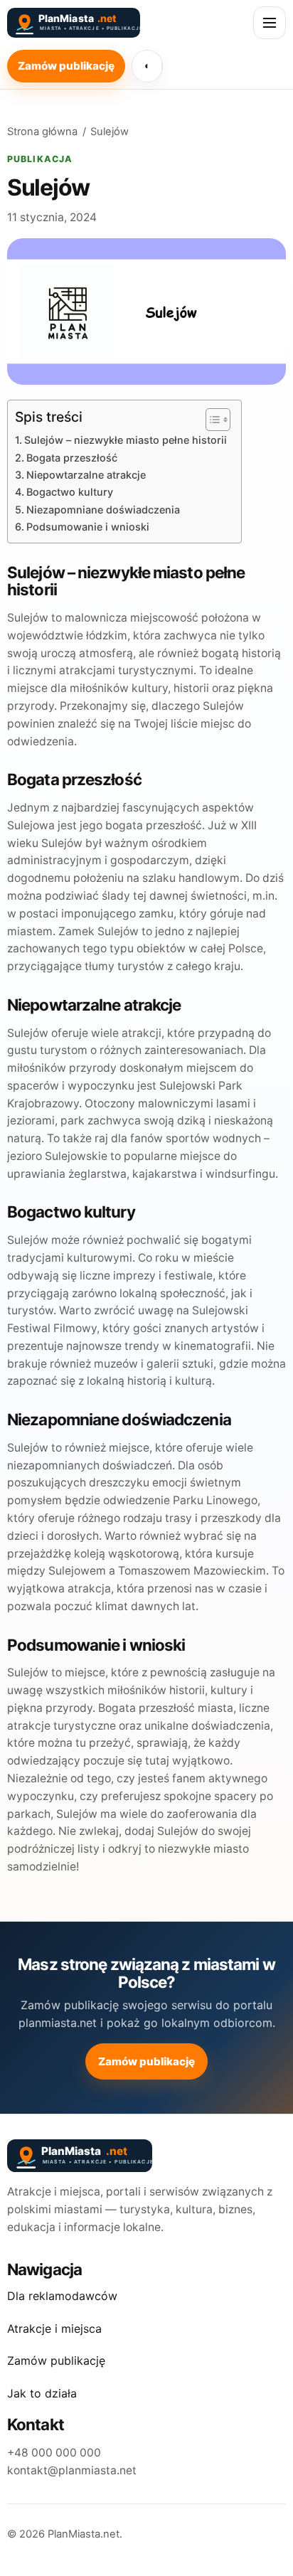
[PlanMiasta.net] (100, 23)
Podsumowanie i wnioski (88, 527)
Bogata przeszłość (72, 458)
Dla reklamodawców (62, 2296)
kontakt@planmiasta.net (72, 2470)
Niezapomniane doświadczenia (103, 510)
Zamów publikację (66, 66)
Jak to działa (42, 2393)
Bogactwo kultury (70, 492)
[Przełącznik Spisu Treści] (211, 420)
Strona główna (42, 132)
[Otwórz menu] (270, 23)
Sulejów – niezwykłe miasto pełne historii (126, 440)
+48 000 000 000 (54, 2453)
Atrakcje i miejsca (54, 2328)
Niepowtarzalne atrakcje (86, 475)
